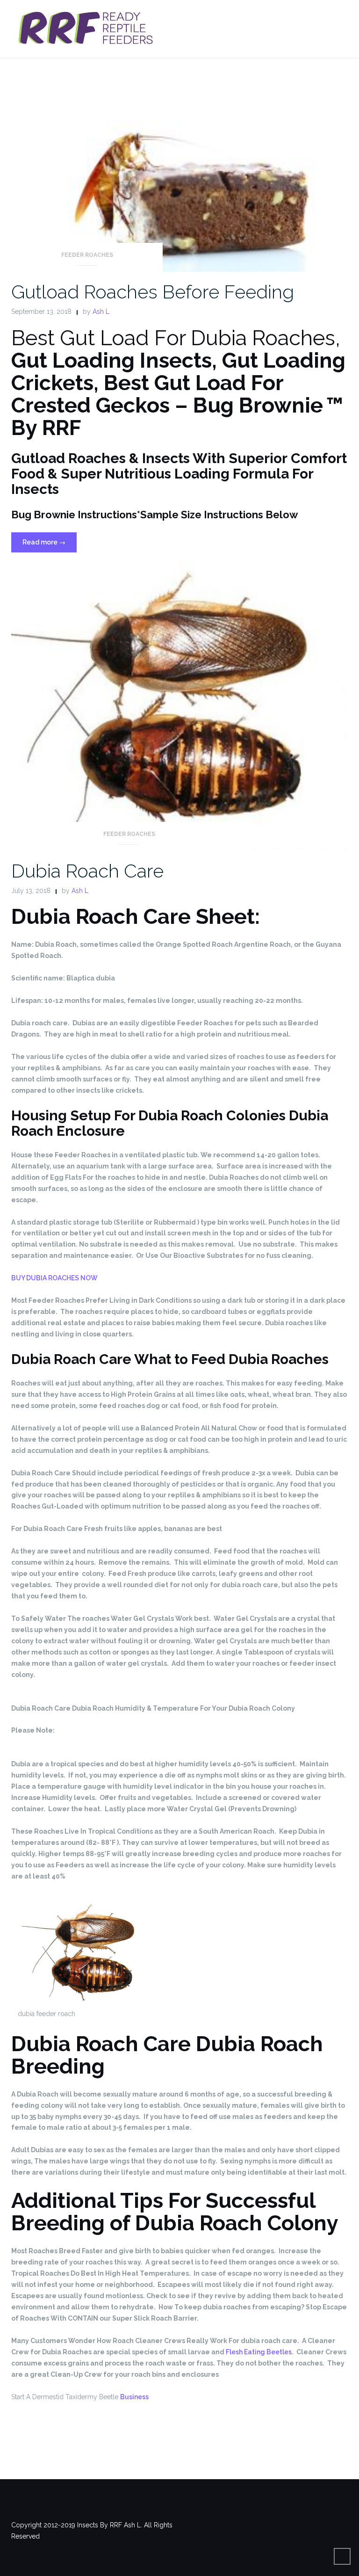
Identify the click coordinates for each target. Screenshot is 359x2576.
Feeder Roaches (87, 255)
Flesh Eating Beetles (259, 2352)
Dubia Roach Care (87, 871)
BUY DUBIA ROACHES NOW (54, 1278)
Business (134, 2397)
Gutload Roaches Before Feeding (153, 292)
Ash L (101, 312)
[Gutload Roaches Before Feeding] (179, 176)
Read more (50, 545)
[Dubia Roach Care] (179, 706)
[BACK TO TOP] (342, 2556)
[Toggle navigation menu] (338, 25)
